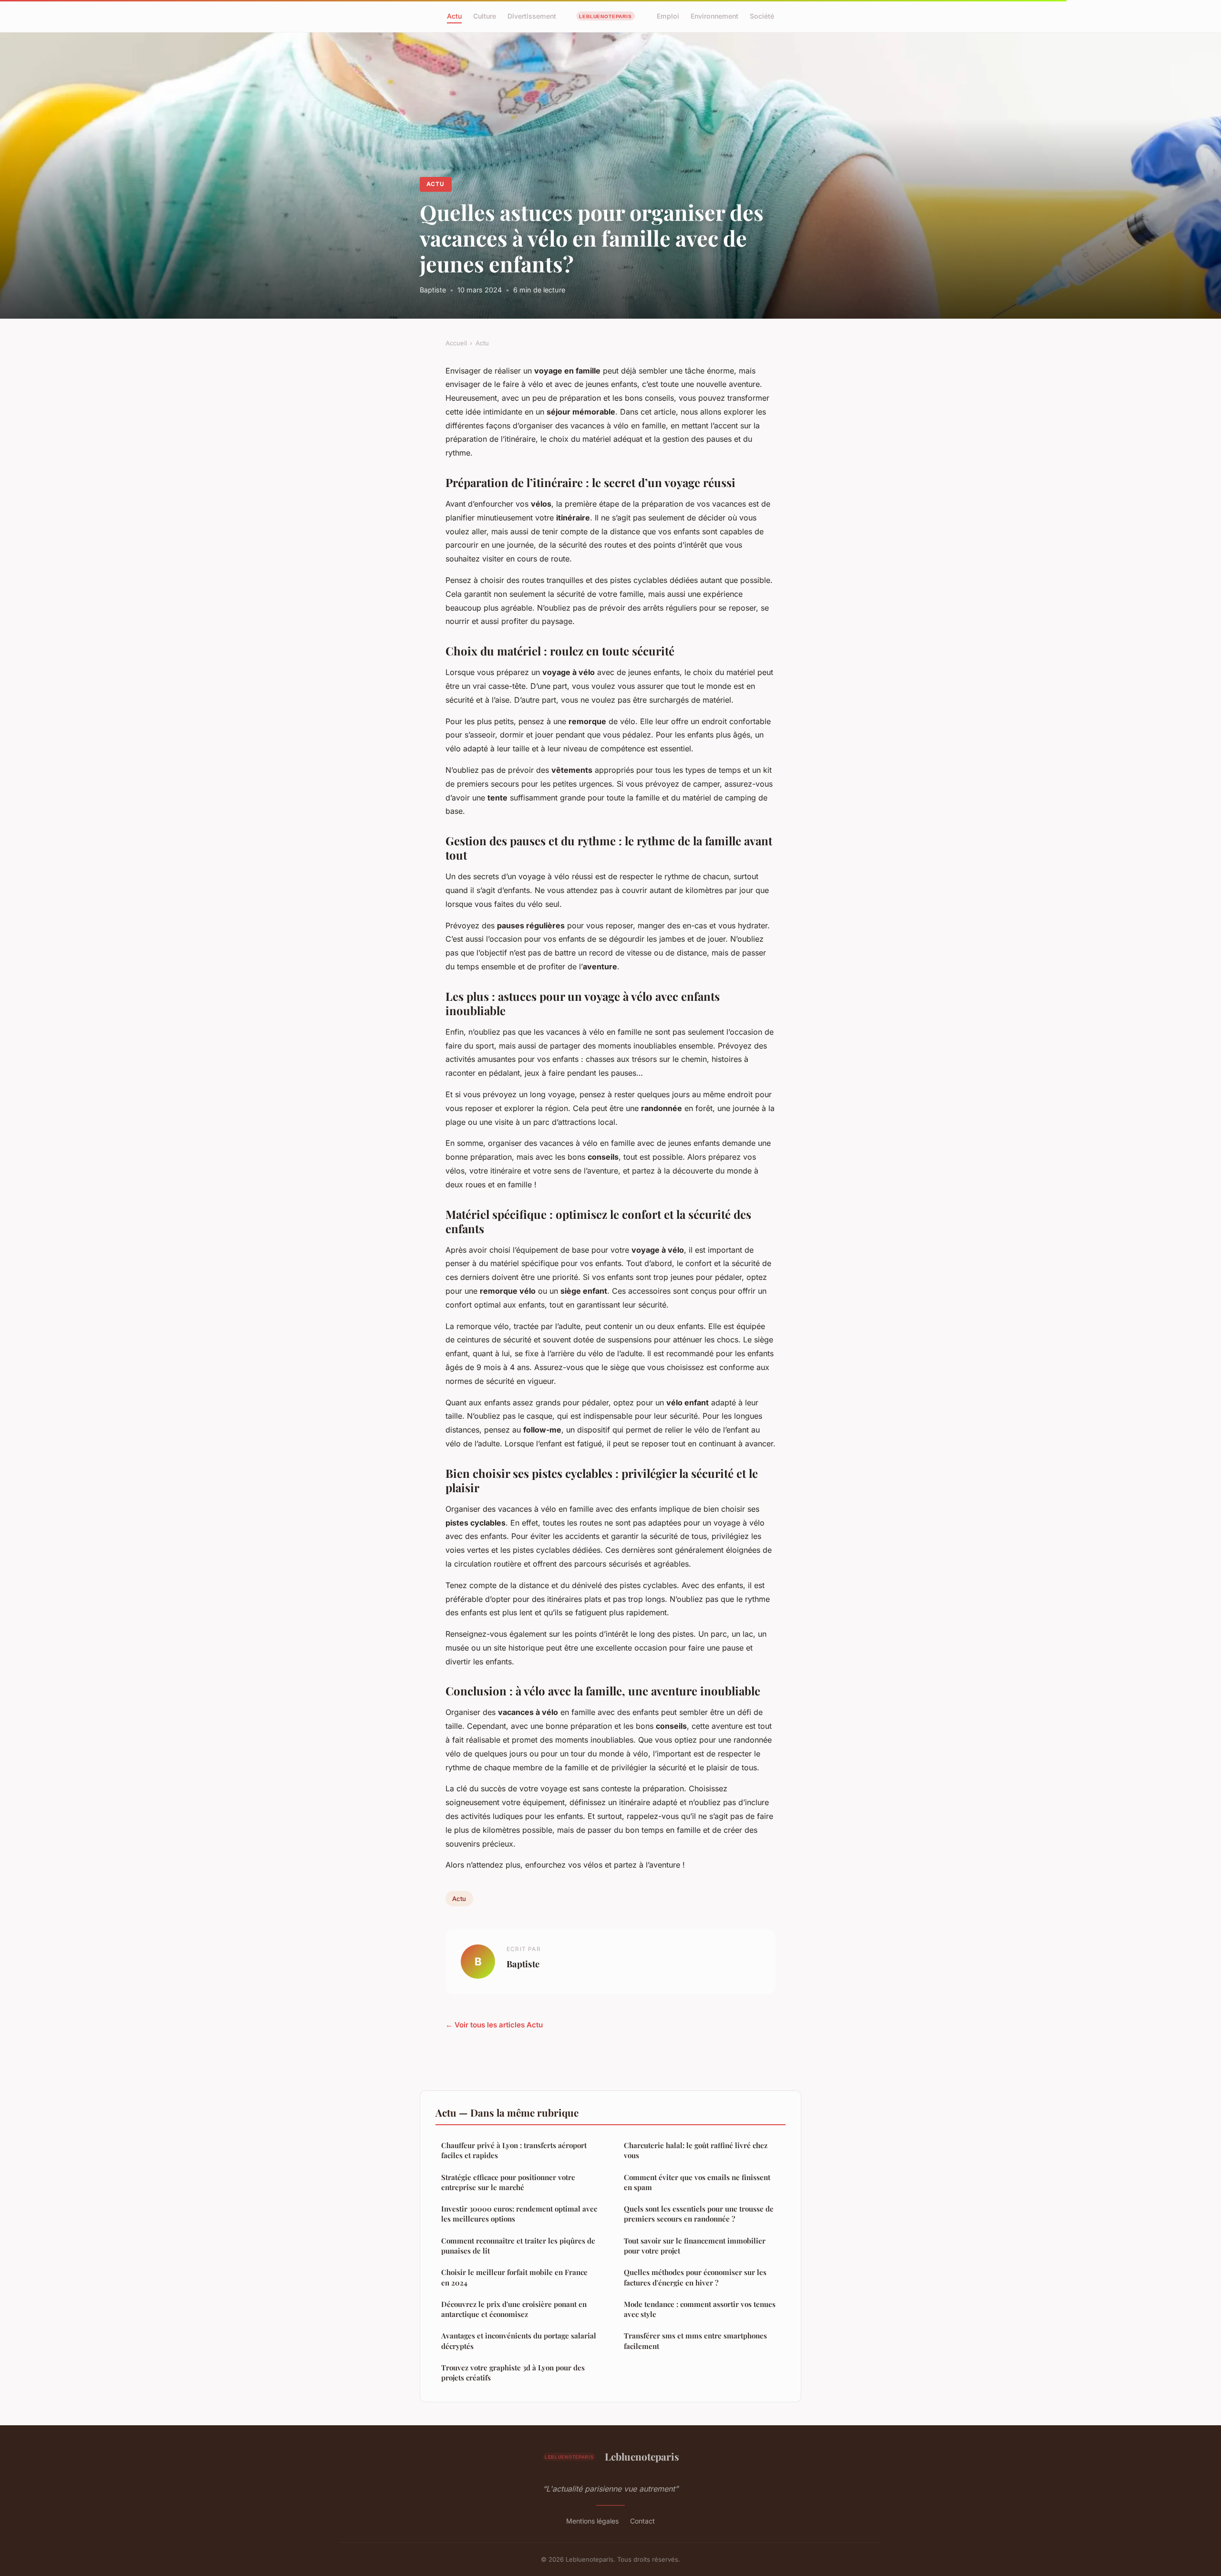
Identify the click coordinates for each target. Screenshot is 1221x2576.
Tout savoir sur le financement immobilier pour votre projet (695, 2246)
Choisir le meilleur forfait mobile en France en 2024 (514, 2277)
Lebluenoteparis (642, 2456)
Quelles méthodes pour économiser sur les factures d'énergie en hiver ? (695, 2277)
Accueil (456, 343)
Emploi (668, 16)
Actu (454, 16)
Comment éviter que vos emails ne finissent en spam (697, 2182)
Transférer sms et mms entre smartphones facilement (695, 2341)
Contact (642, 2521)
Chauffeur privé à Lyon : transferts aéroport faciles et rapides (514, 2150)
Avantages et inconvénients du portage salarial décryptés (519, 2341)
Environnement (714, 16)
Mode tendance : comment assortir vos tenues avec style (700, 2309)
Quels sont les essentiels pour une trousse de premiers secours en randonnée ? (699, 2214)
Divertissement (532, 16)
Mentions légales (592, 2521)
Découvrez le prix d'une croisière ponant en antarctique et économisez (514, 2309)
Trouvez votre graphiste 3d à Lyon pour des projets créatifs (513, 2373)
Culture (485, 16)
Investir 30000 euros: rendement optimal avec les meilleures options (519, 2214)
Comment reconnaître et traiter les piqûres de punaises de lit (518, 2246)
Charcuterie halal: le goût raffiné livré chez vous (696, 2150)
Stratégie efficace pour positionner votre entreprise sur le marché (508, 2182)
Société (762, 16)
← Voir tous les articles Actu (494, 2025)
